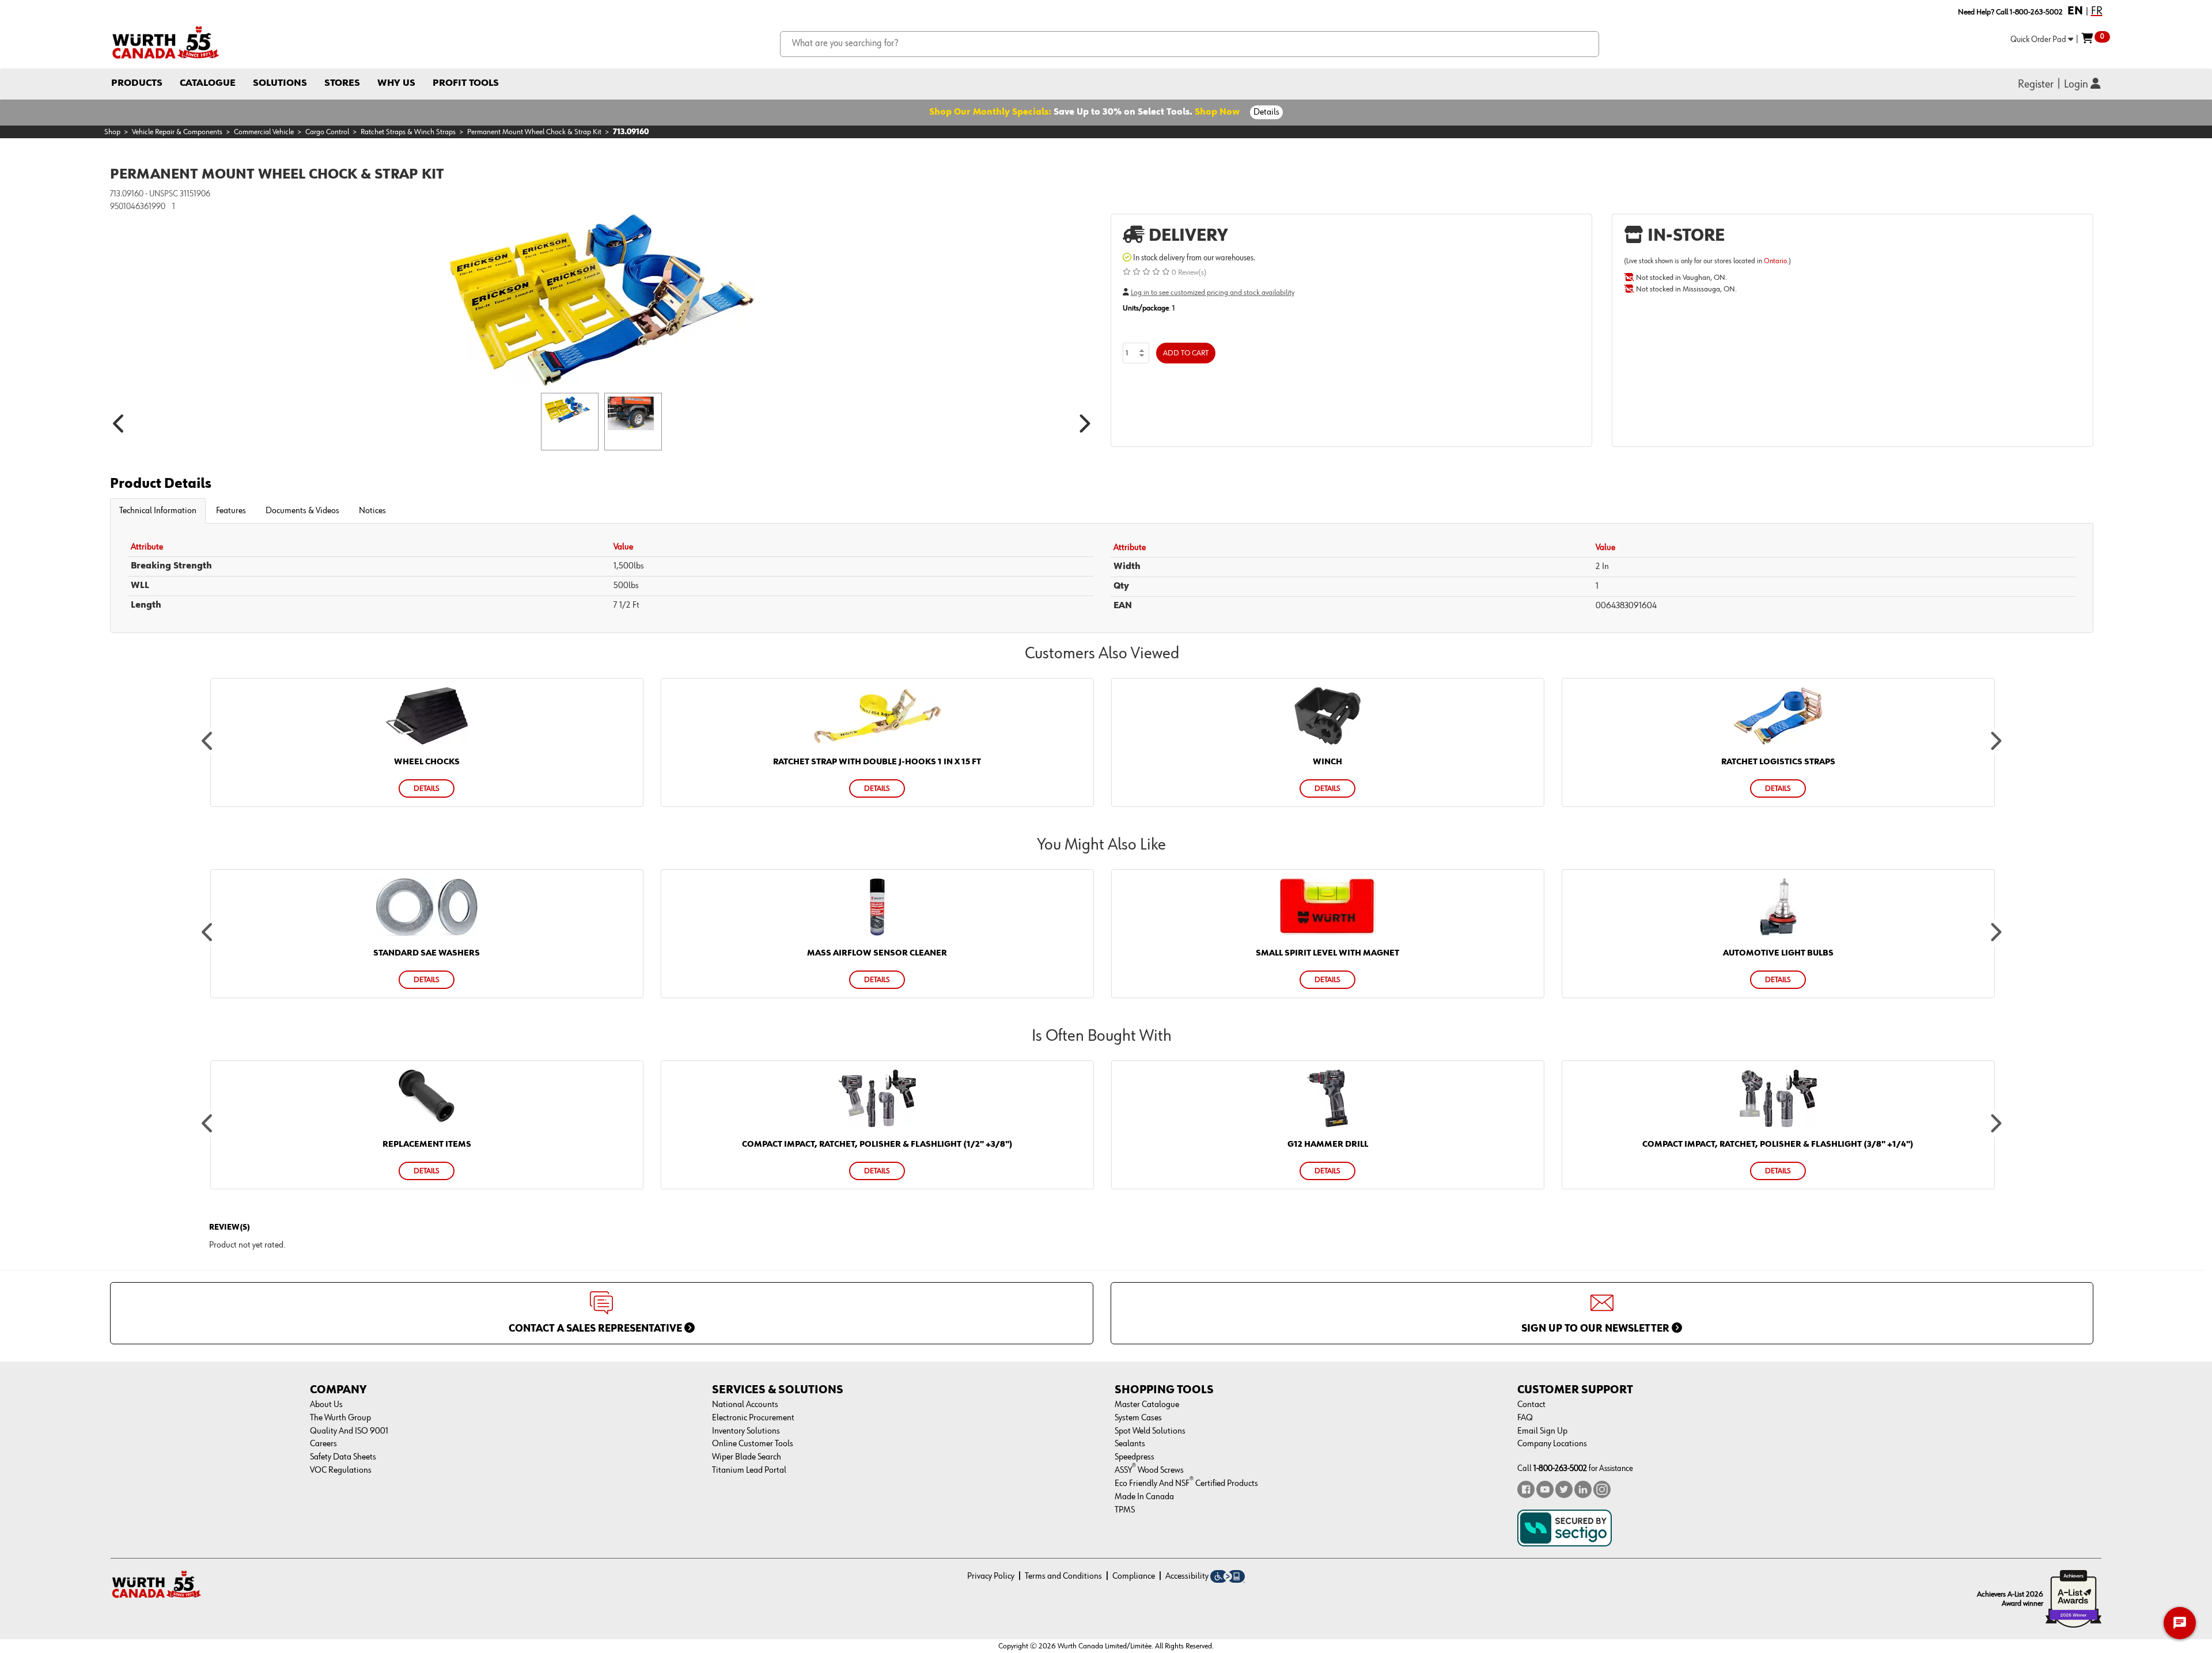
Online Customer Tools (753, 1444)
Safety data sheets (343, 1457)
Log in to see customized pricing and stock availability (1213, 293)
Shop (112, 132)
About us (326, 1405)
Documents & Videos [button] (302, 511)
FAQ (1525, 1418)
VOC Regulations (341, 1470)
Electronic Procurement (753, 1418)
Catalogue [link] (208, 83)
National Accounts (745, 1405)
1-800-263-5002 (1560, 1468)
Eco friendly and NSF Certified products (1186, 1484)
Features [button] (231, 511)
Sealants (1130, 1444)
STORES (342, 83)
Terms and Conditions (1063, 1576)
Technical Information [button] (158, 511)
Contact (1531, 1405)
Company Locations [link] (1552, 1444)
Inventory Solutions (746, 1431)
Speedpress (1135, 1457)
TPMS (1125, 1510)
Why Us (396, 83)
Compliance (1134, 1576)
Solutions (280, 83)
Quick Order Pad (2039, 39)
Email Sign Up (1542, 1431)
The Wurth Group (340, 1418)
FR (2097, 11)
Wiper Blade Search (747, 1457)
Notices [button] (372, 511)
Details (1266, 112)
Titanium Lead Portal (749, 1470)
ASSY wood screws (1149, 1470)
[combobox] (1190, 44)
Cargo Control (327, 132)
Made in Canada (1144, 1497)
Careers (323, 1444)
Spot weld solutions (1150, 1431)
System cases (1138, 1418)
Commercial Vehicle (264, 132)
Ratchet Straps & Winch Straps (408, 132)
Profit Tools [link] (466, 83)
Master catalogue (1147, 1405)
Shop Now (1217, 112)
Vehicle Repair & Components (177, 132)
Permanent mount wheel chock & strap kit (534, 132)
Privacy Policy (991, 1576)
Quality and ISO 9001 (349, 1431)
